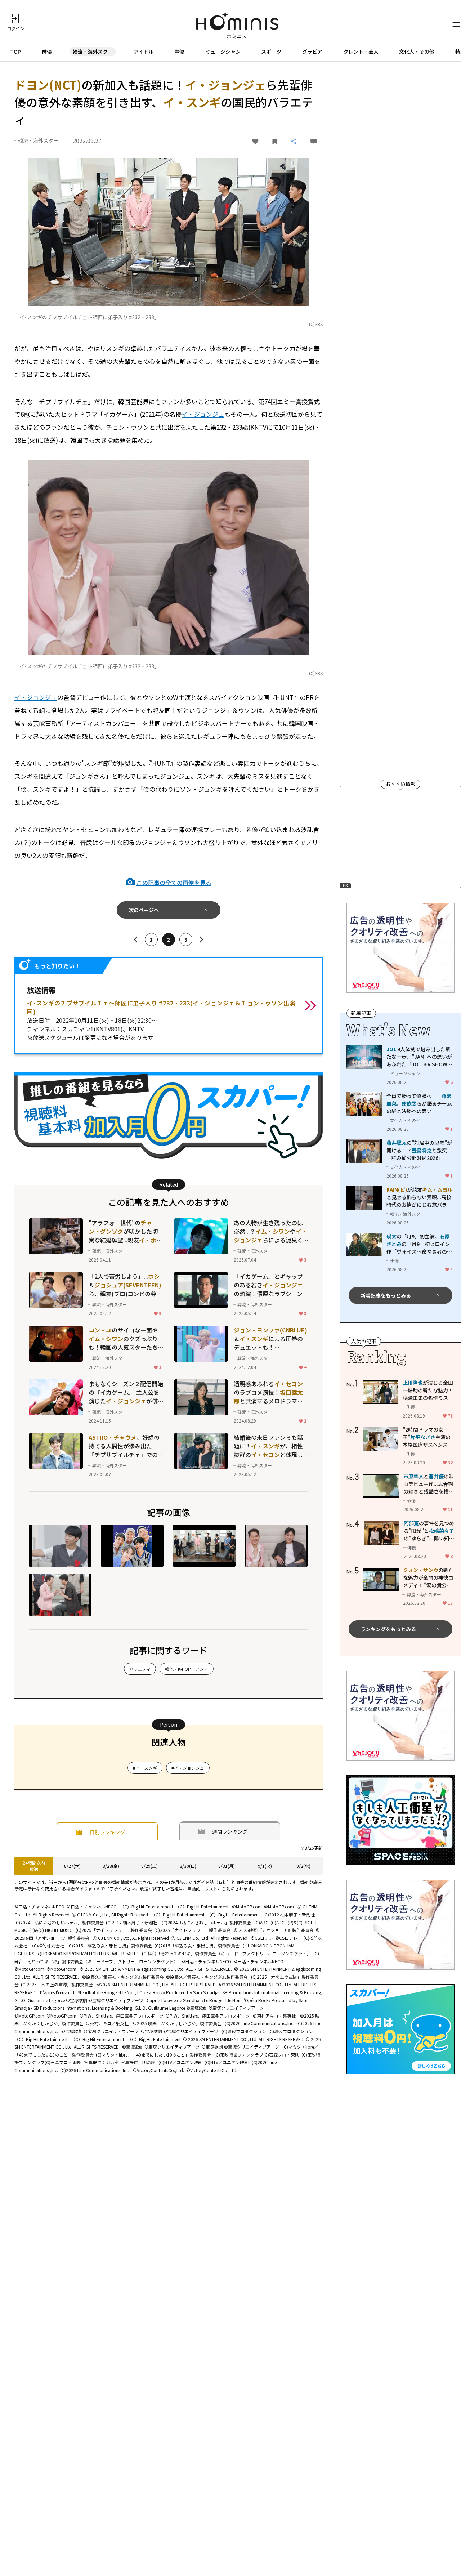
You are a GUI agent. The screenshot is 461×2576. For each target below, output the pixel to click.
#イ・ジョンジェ (188, 1768)
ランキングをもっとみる (388, 1629)
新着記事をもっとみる (386, 1295)
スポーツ (271, 52)
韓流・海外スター (93, 52)
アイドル (144, 52)
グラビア (312, 52)
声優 (179, 52)
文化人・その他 (417, 52)
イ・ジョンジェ (203, 414)
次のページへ (144, 910)
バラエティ (140, 1669)
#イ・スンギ (145, 1768)
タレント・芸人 (361, 52)
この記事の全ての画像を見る (174, 883)
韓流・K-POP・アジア (187, 1669)
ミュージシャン (223, 52)
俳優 (47, 52)
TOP (15, 52)
